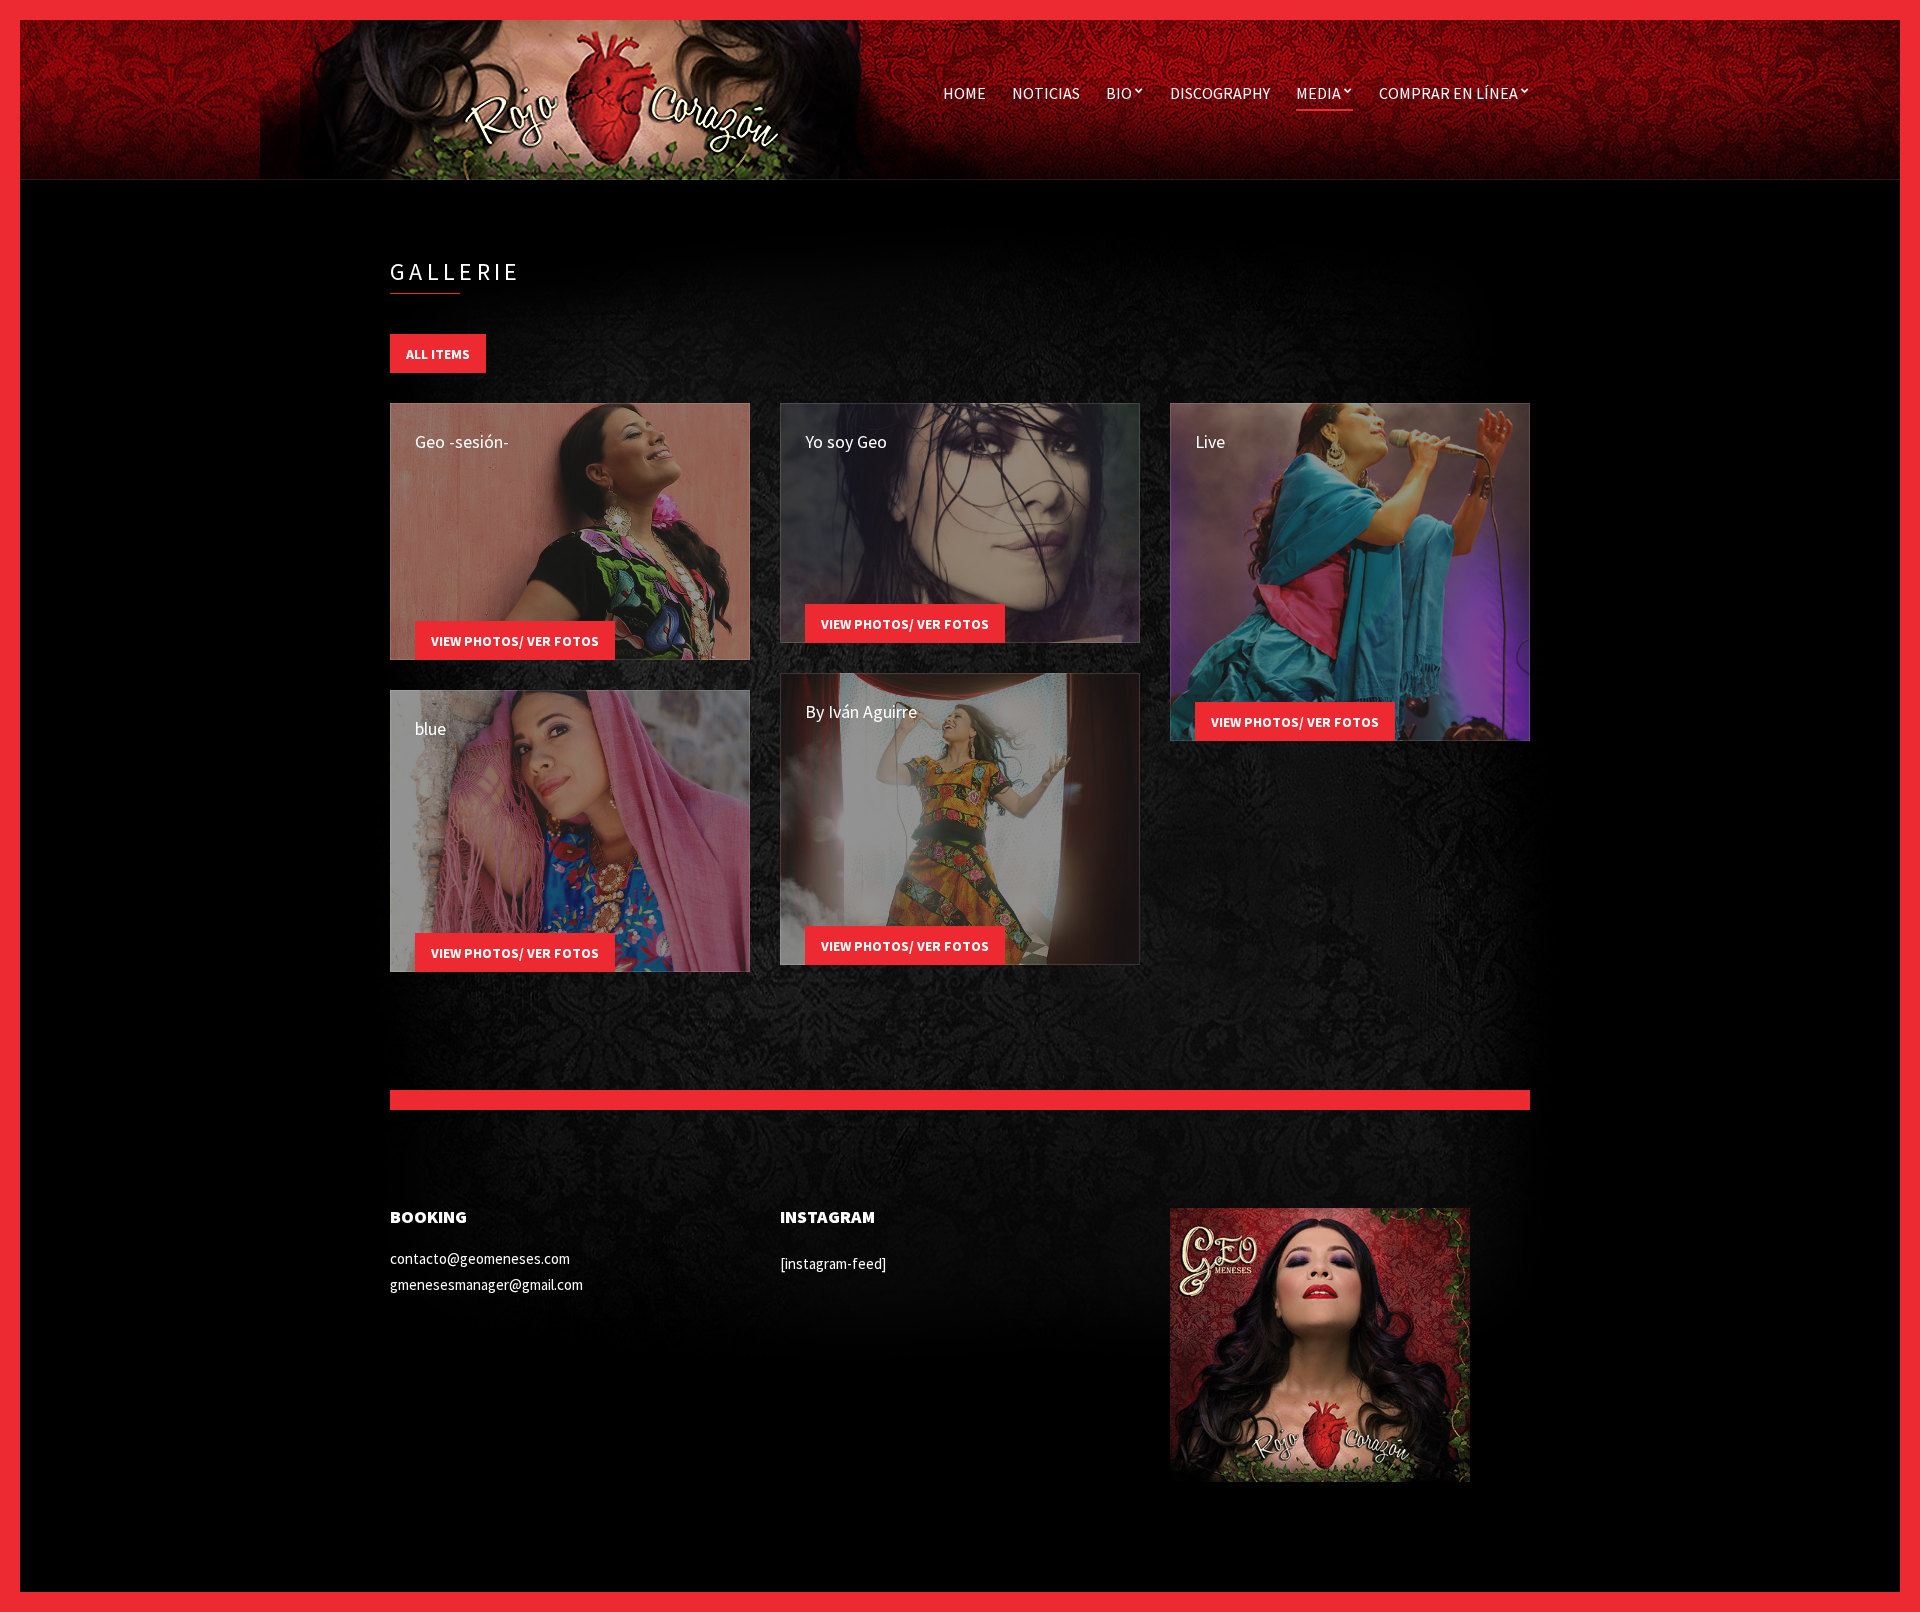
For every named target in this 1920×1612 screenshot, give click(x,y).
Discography (1220, 93)
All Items (438, 354)
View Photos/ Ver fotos (515, 641)
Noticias (1046, 93)
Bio (1119, 93)
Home (964, 93)
